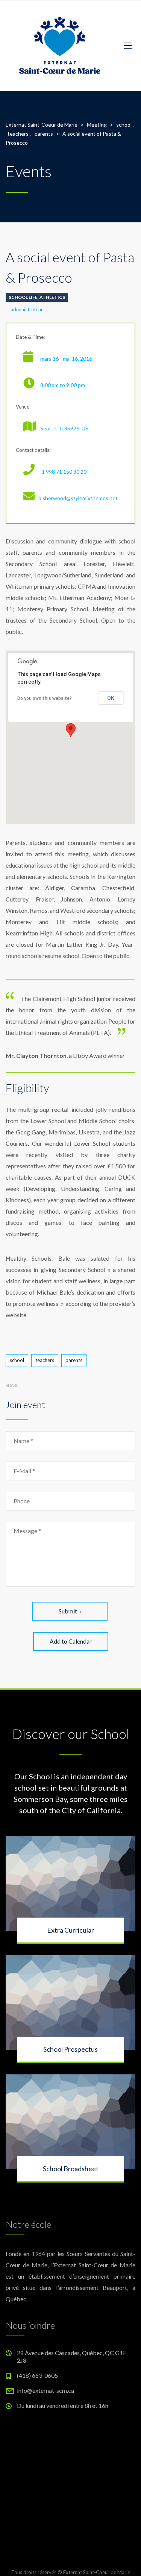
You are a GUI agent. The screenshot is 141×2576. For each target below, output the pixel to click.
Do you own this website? (45, 698)
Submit (68, 1611)
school (17, 1360)
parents (74, 1360)
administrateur (27, 309)
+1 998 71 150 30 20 (62, 472)
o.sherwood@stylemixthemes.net (78, 498)
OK (111, 698)
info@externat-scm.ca (45, 2390)
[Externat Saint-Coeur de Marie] (59, 45)
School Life (23, 297)
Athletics (52, 297)
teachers (45, 1360)
